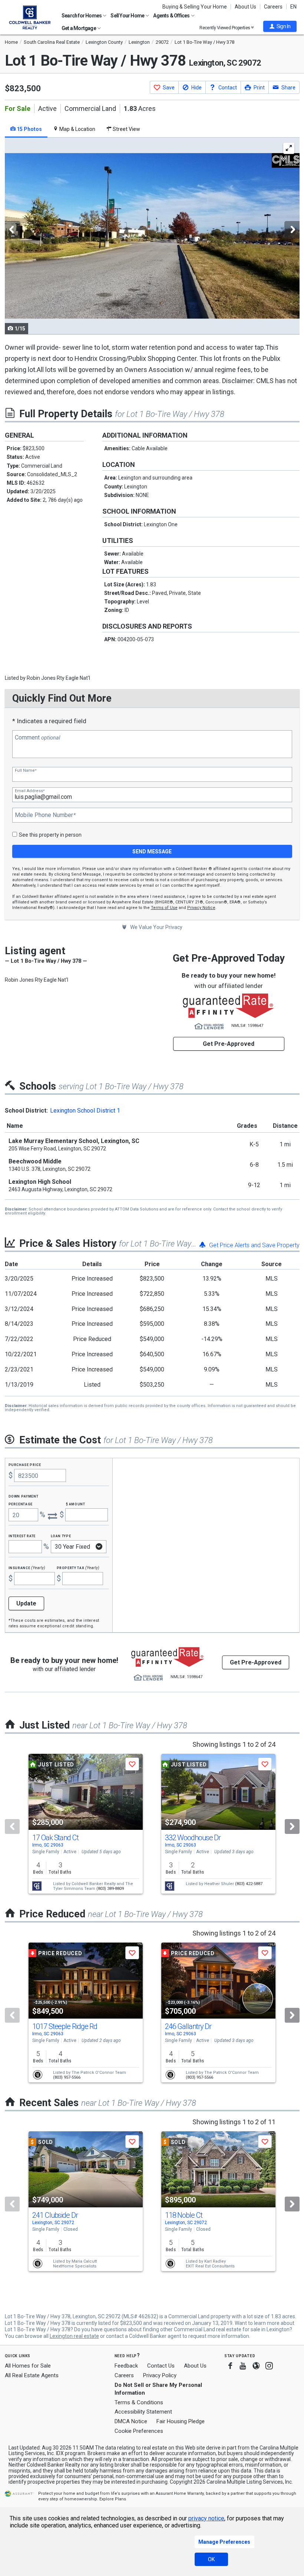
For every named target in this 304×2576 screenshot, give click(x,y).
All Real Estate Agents (32, 2375)
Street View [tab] (126, 129)
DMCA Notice (131, 2421)
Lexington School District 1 (85, 1111)
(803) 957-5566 (67, 2077)
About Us (245, 7)
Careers (273, 7)
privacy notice (206, 2518)
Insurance (27, 1567)
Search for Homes (82, 16)
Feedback (126, 2366)
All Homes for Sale (28, 2366)
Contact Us (161, 2366)
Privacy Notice (201, 908)
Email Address (30, 791)
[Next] (292, 1826)
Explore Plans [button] (113, 2499)
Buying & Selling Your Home (195, 7)
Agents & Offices (172, 16)
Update (26, 1603)
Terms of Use (164, 908)
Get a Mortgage (79, 28)
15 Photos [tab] (29, 129)
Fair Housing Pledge (181, 2421)
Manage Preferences (224, 2542)
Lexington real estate (74, 2336)
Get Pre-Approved (229, 1044)
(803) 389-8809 (110, 1889)
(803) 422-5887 (249, 1884)
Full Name (26, 770)
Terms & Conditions (139, 2402)
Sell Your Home (128, 16)
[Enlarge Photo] (289, 148)
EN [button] (293, 7)
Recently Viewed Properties (225, 28)
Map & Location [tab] (77, 129)
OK (211, 2559)
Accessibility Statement (143, 2412)
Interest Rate (22, 1536)
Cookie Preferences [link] (139, 2431)
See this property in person (50, 835)
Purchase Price (25, 1464)
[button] (280, 26)
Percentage (21, 1504)
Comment (37, 738)
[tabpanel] (152, 236)
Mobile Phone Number (45, 815)
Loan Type (61, 1536)
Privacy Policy (160, 2375)
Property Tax (78, 1567)
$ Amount (76, 1504)
